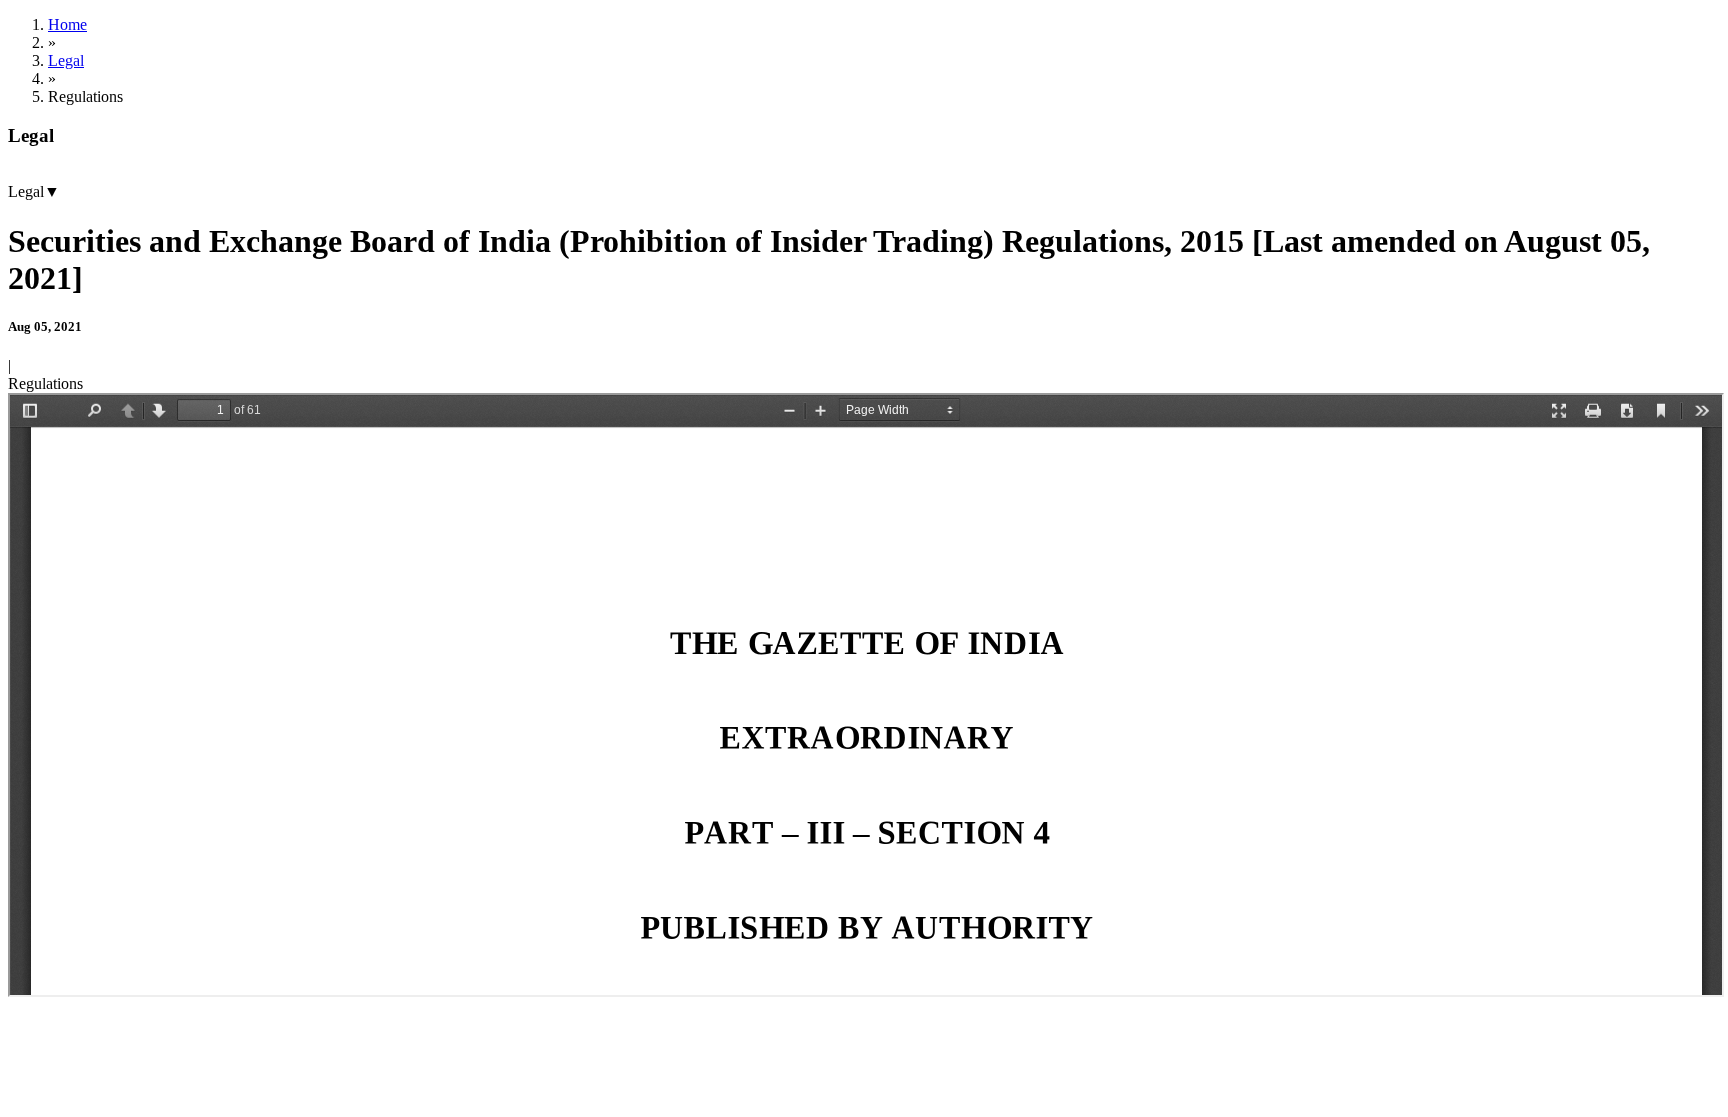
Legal (66, 60)
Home (67, 24)
